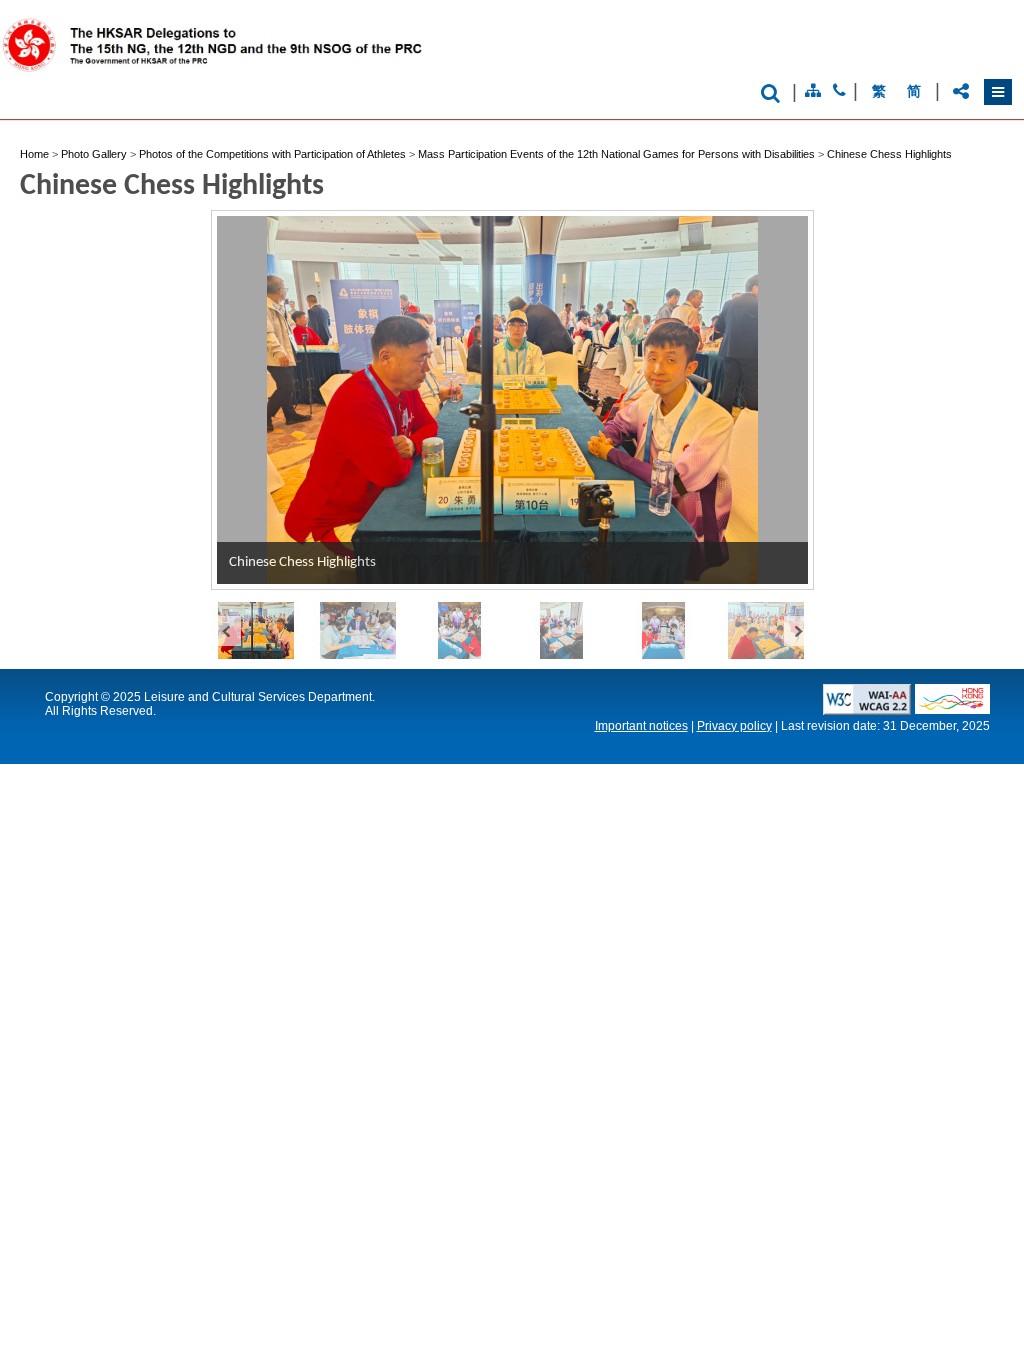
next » (799, 630)
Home (34, 154)
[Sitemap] (813, 91)
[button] (998, 92)
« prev (226, 630)
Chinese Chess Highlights (889, 154)
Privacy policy (734, 726)
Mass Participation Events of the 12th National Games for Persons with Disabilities (616, 154)
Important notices (641, 726)
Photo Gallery (94, 154)
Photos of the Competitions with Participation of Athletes (272, 154)
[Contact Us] (839, 91)
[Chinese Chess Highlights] (262, 630)
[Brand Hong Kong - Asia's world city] (952, 708)
